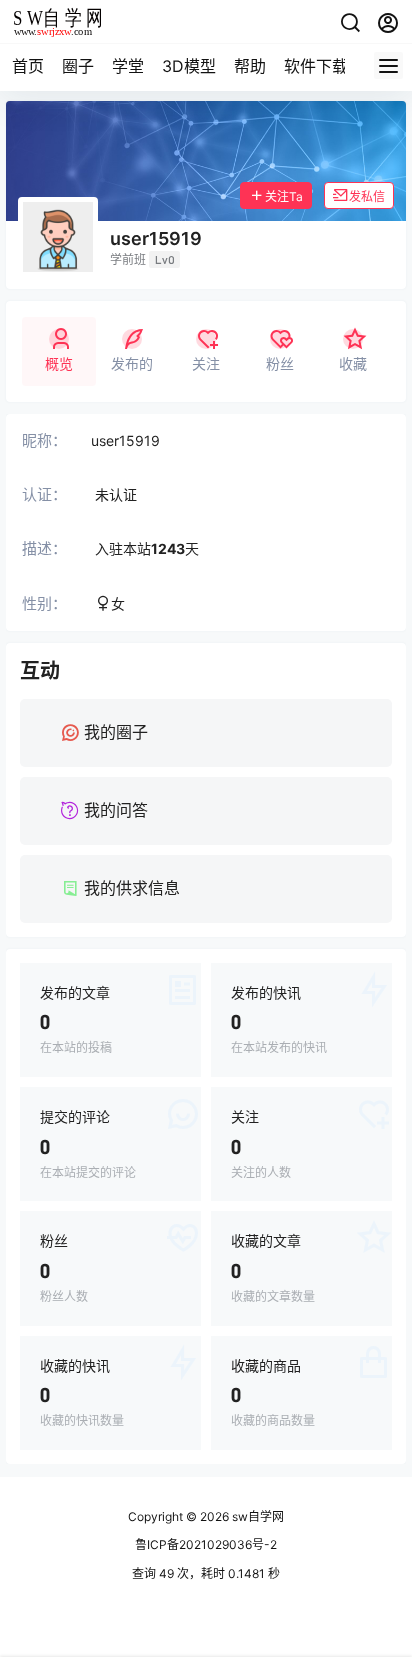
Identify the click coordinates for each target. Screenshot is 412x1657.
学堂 (128, 66)
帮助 (250, 66)
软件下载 (316, 66)
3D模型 (189, 66)
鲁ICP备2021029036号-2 (206, 1544)
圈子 (78, 66)
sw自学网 (256, 1516)
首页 (28, 66)
